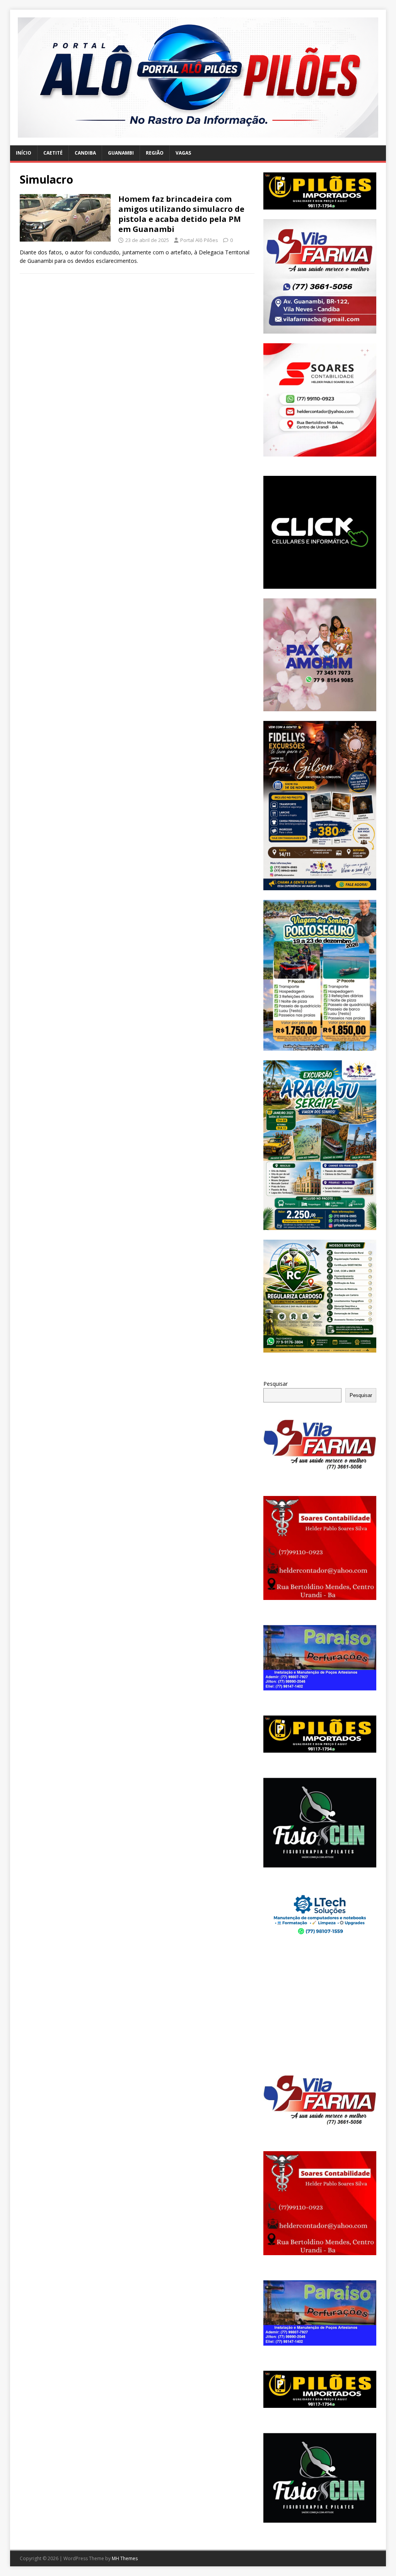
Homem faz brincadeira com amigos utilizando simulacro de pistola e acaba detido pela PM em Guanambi (181, 214)
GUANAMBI (121, 153)
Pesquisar (276, 1384)
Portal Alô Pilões (199, 240)
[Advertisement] (320, 2007)
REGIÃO (155, 153)
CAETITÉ (53, 153)
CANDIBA (85, 153)
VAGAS (183, 153)
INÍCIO (24, 153)
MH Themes (125, 2558)
